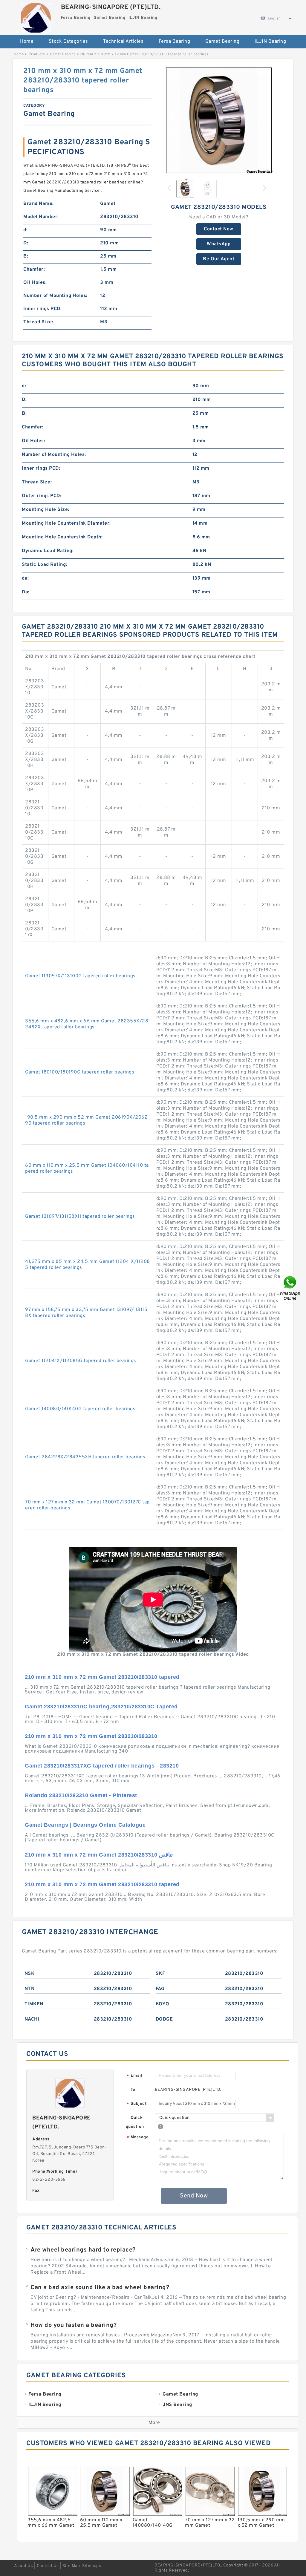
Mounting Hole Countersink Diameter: (66, 523)
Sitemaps (92, 2566)
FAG (160, 1989)
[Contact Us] (290, 1288)
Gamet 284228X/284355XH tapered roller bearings (85, 1457)
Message (138, 2138)
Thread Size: (38, 322)
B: (26, 256)
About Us (23, 2566)
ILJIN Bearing (270, 42)
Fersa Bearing (175, 42)
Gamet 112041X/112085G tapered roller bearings (81, 1361)
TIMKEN (34, 2004)
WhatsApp (219, 244)
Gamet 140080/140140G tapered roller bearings (80, 1409)
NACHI (32, 2019)
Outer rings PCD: (42, 496)
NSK (30, 1974)
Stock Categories (68, 42)
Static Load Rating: (45, 565)
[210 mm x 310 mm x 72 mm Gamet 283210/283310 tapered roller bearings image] (219, 120)
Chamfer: (34, 269)
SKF (160, 1974)
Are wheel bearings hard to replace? (83, 2250)
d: (25, 230)
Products (37, 54)
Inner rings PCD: (42, 309)
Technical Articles (123, 42)
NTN (30, 1989)
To (133, 2090)
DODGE (164, 2019)
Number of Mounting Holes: (55, 296)
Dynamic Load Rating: (48, 551)
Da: (26, 592)
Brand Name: (39, 204)
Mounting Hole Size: (46, 510)
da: (25, 578)
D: (26, 243)
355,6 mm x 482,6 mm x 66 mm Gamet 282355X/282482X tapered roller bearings (87, 1024)
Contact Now (219, 229)
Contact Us (48, 2566)
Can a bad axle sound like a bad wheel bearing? (100, 2288)
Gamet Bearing (222, 42)
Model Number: (41, 217)
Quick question (135, 2122)
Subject (137, 2104)
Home (27, 42)
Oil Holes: (35, 283)
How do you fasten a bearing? (74, 2325)
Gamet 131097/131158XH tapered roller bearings (80, 1217)
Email (134, 2076)
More (154, 2423)
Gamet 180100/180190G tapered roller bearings (80, 1072)
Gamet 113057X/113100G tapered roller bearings (80, 976)
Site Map (71, 2566)
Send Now (194, 2196)
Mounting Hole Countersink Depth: (62, 537)
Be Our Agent (219, 259)
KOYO (163, 2004)
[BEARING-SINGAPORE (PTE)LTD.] (36, 16)
